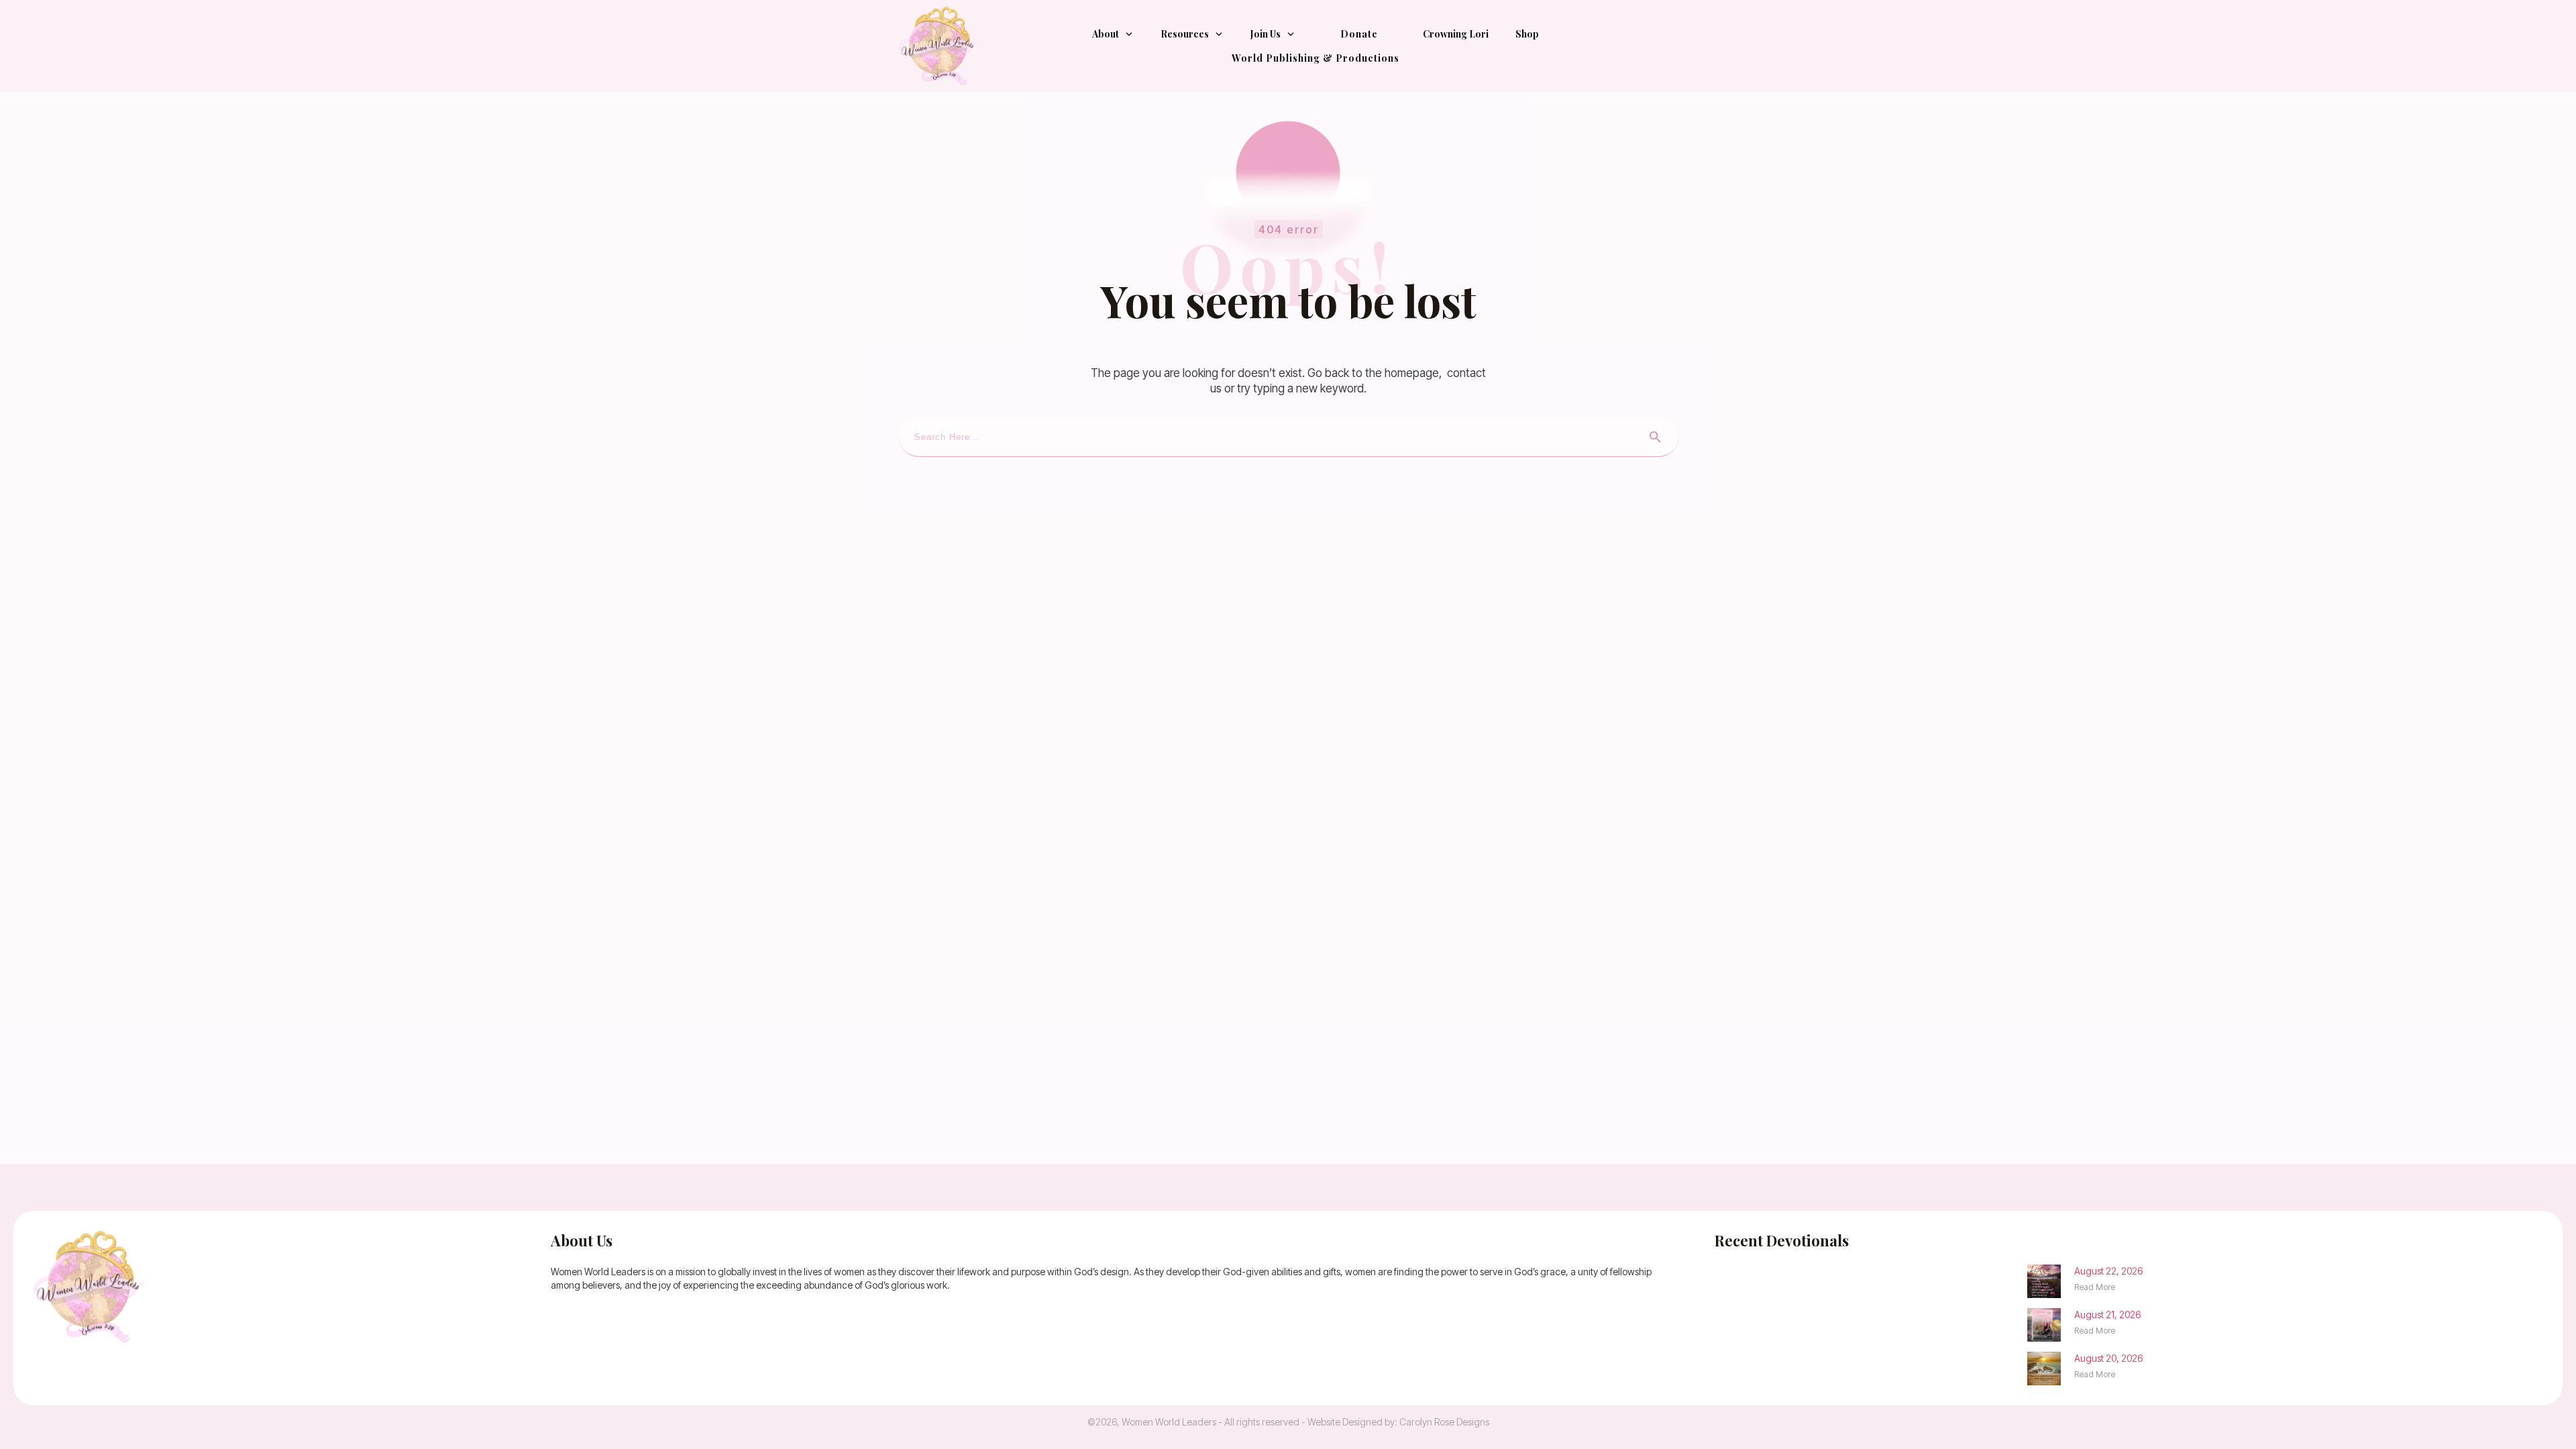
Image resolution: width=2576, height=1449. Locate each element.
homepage (1412, 373)
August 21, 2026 (2107, 1314)
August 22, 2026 (2108, 1271)
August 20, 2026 (2108, 1358)
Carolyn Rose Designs (1444, 1422)
